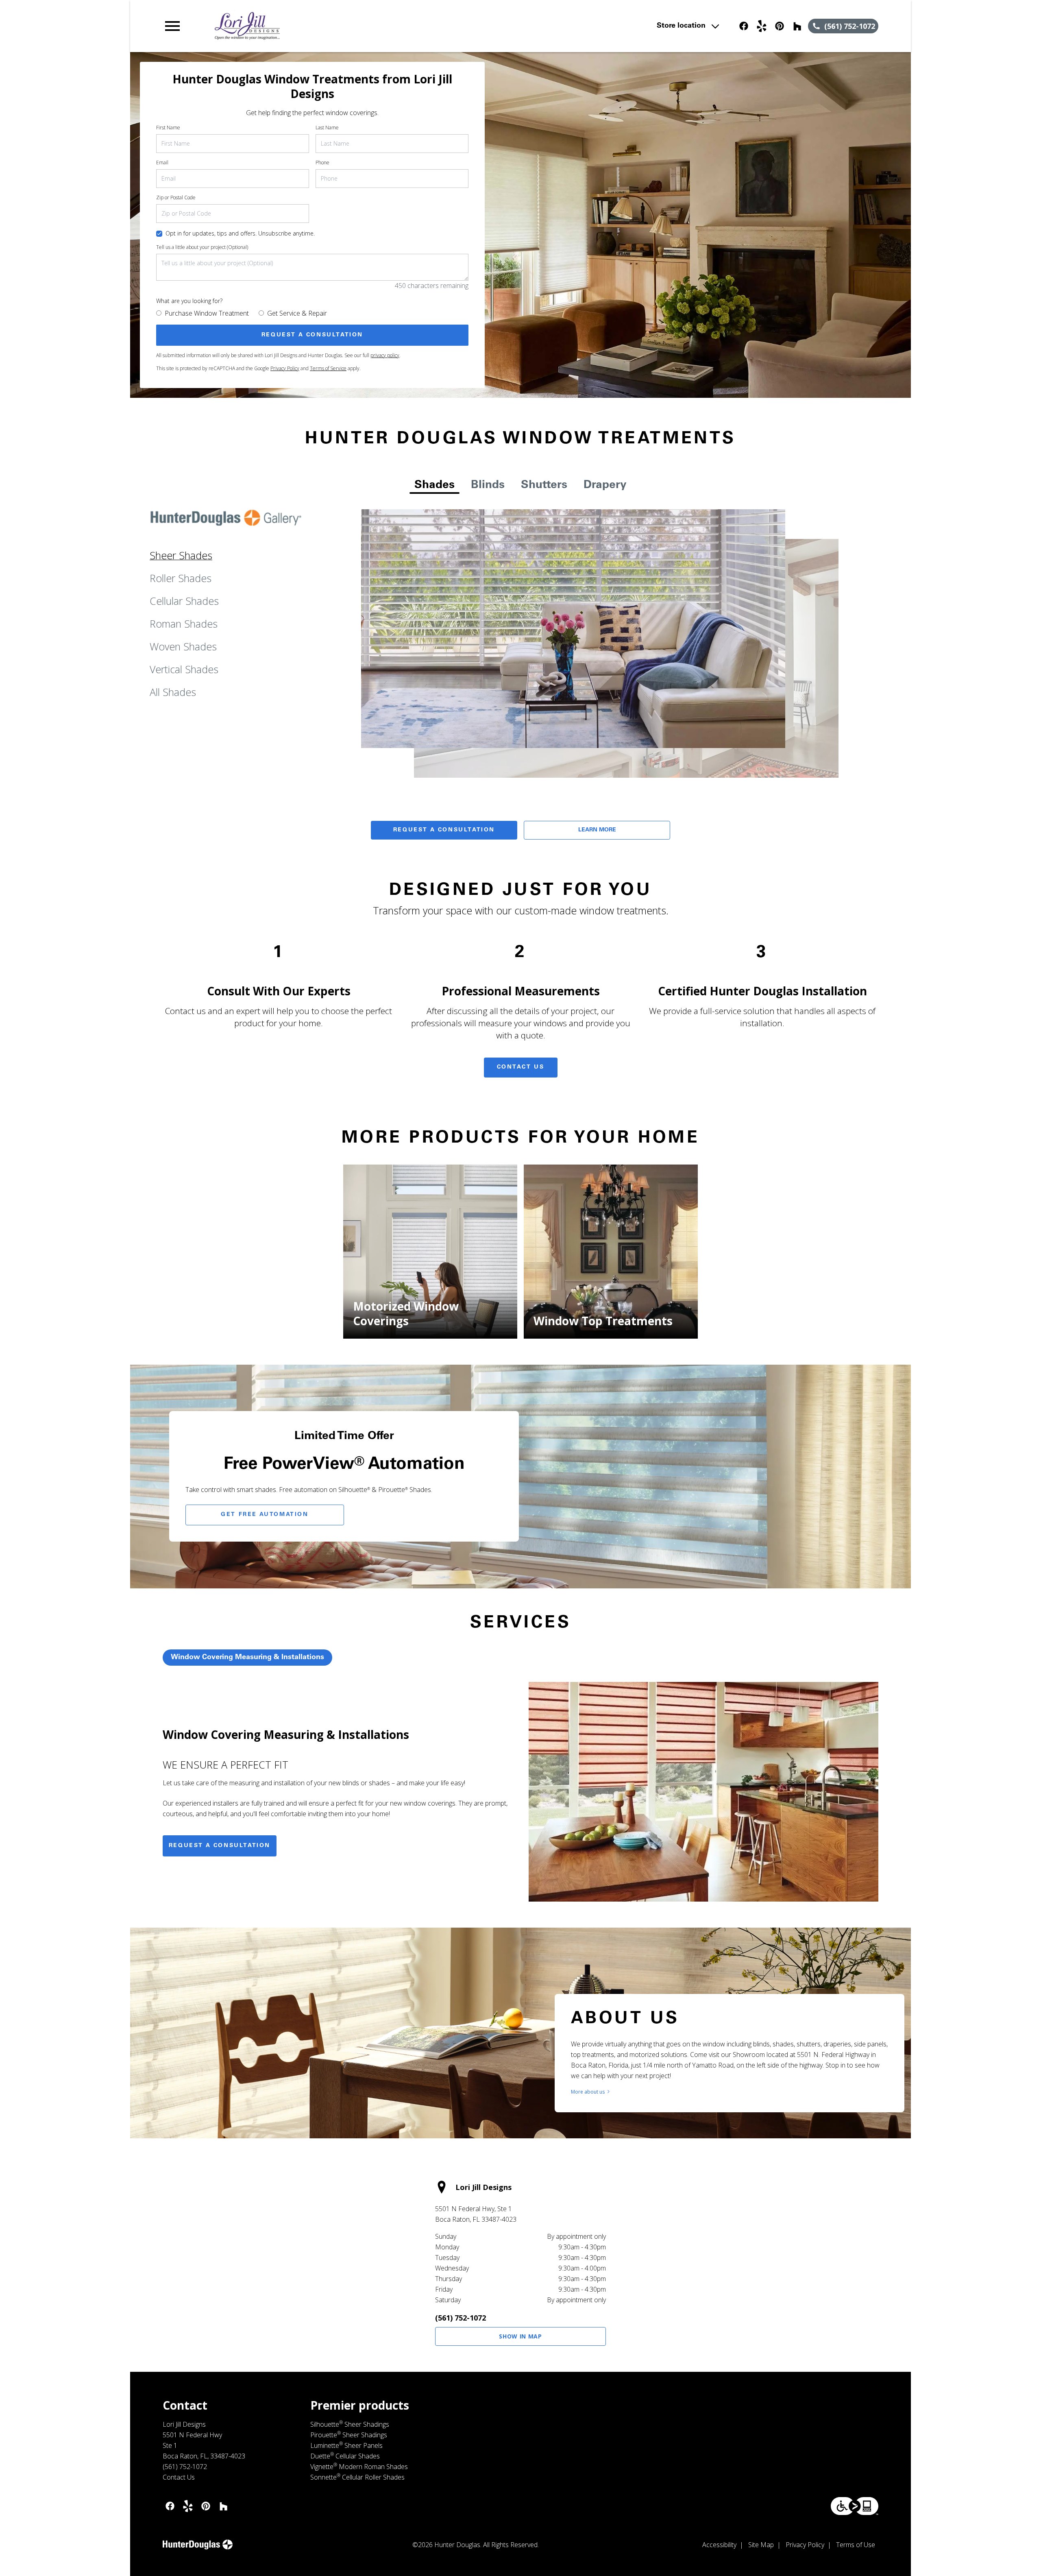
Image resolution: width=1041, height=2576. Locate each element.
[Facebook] (744, 26)
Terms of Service (328, 368)
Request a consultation (220, 1846)
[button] (172, 26)
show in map (520, 2336)
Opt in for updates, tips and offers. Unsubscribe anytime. (240, 233)
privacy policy (385, 355)
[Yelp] (762, 26)
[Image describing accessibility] (855, 2506)
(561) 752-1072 (461, 2318)
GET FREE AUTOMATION (265, 1515)
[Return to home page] (331, 26)
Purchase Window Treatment (207, 313)
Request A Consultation (444, 830)
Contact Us (521, 1067)
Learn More (597, 830)
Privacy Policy (285, 368)
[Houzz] (797, 26)
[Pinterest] (780, 26)
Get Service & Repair (297, 313)
